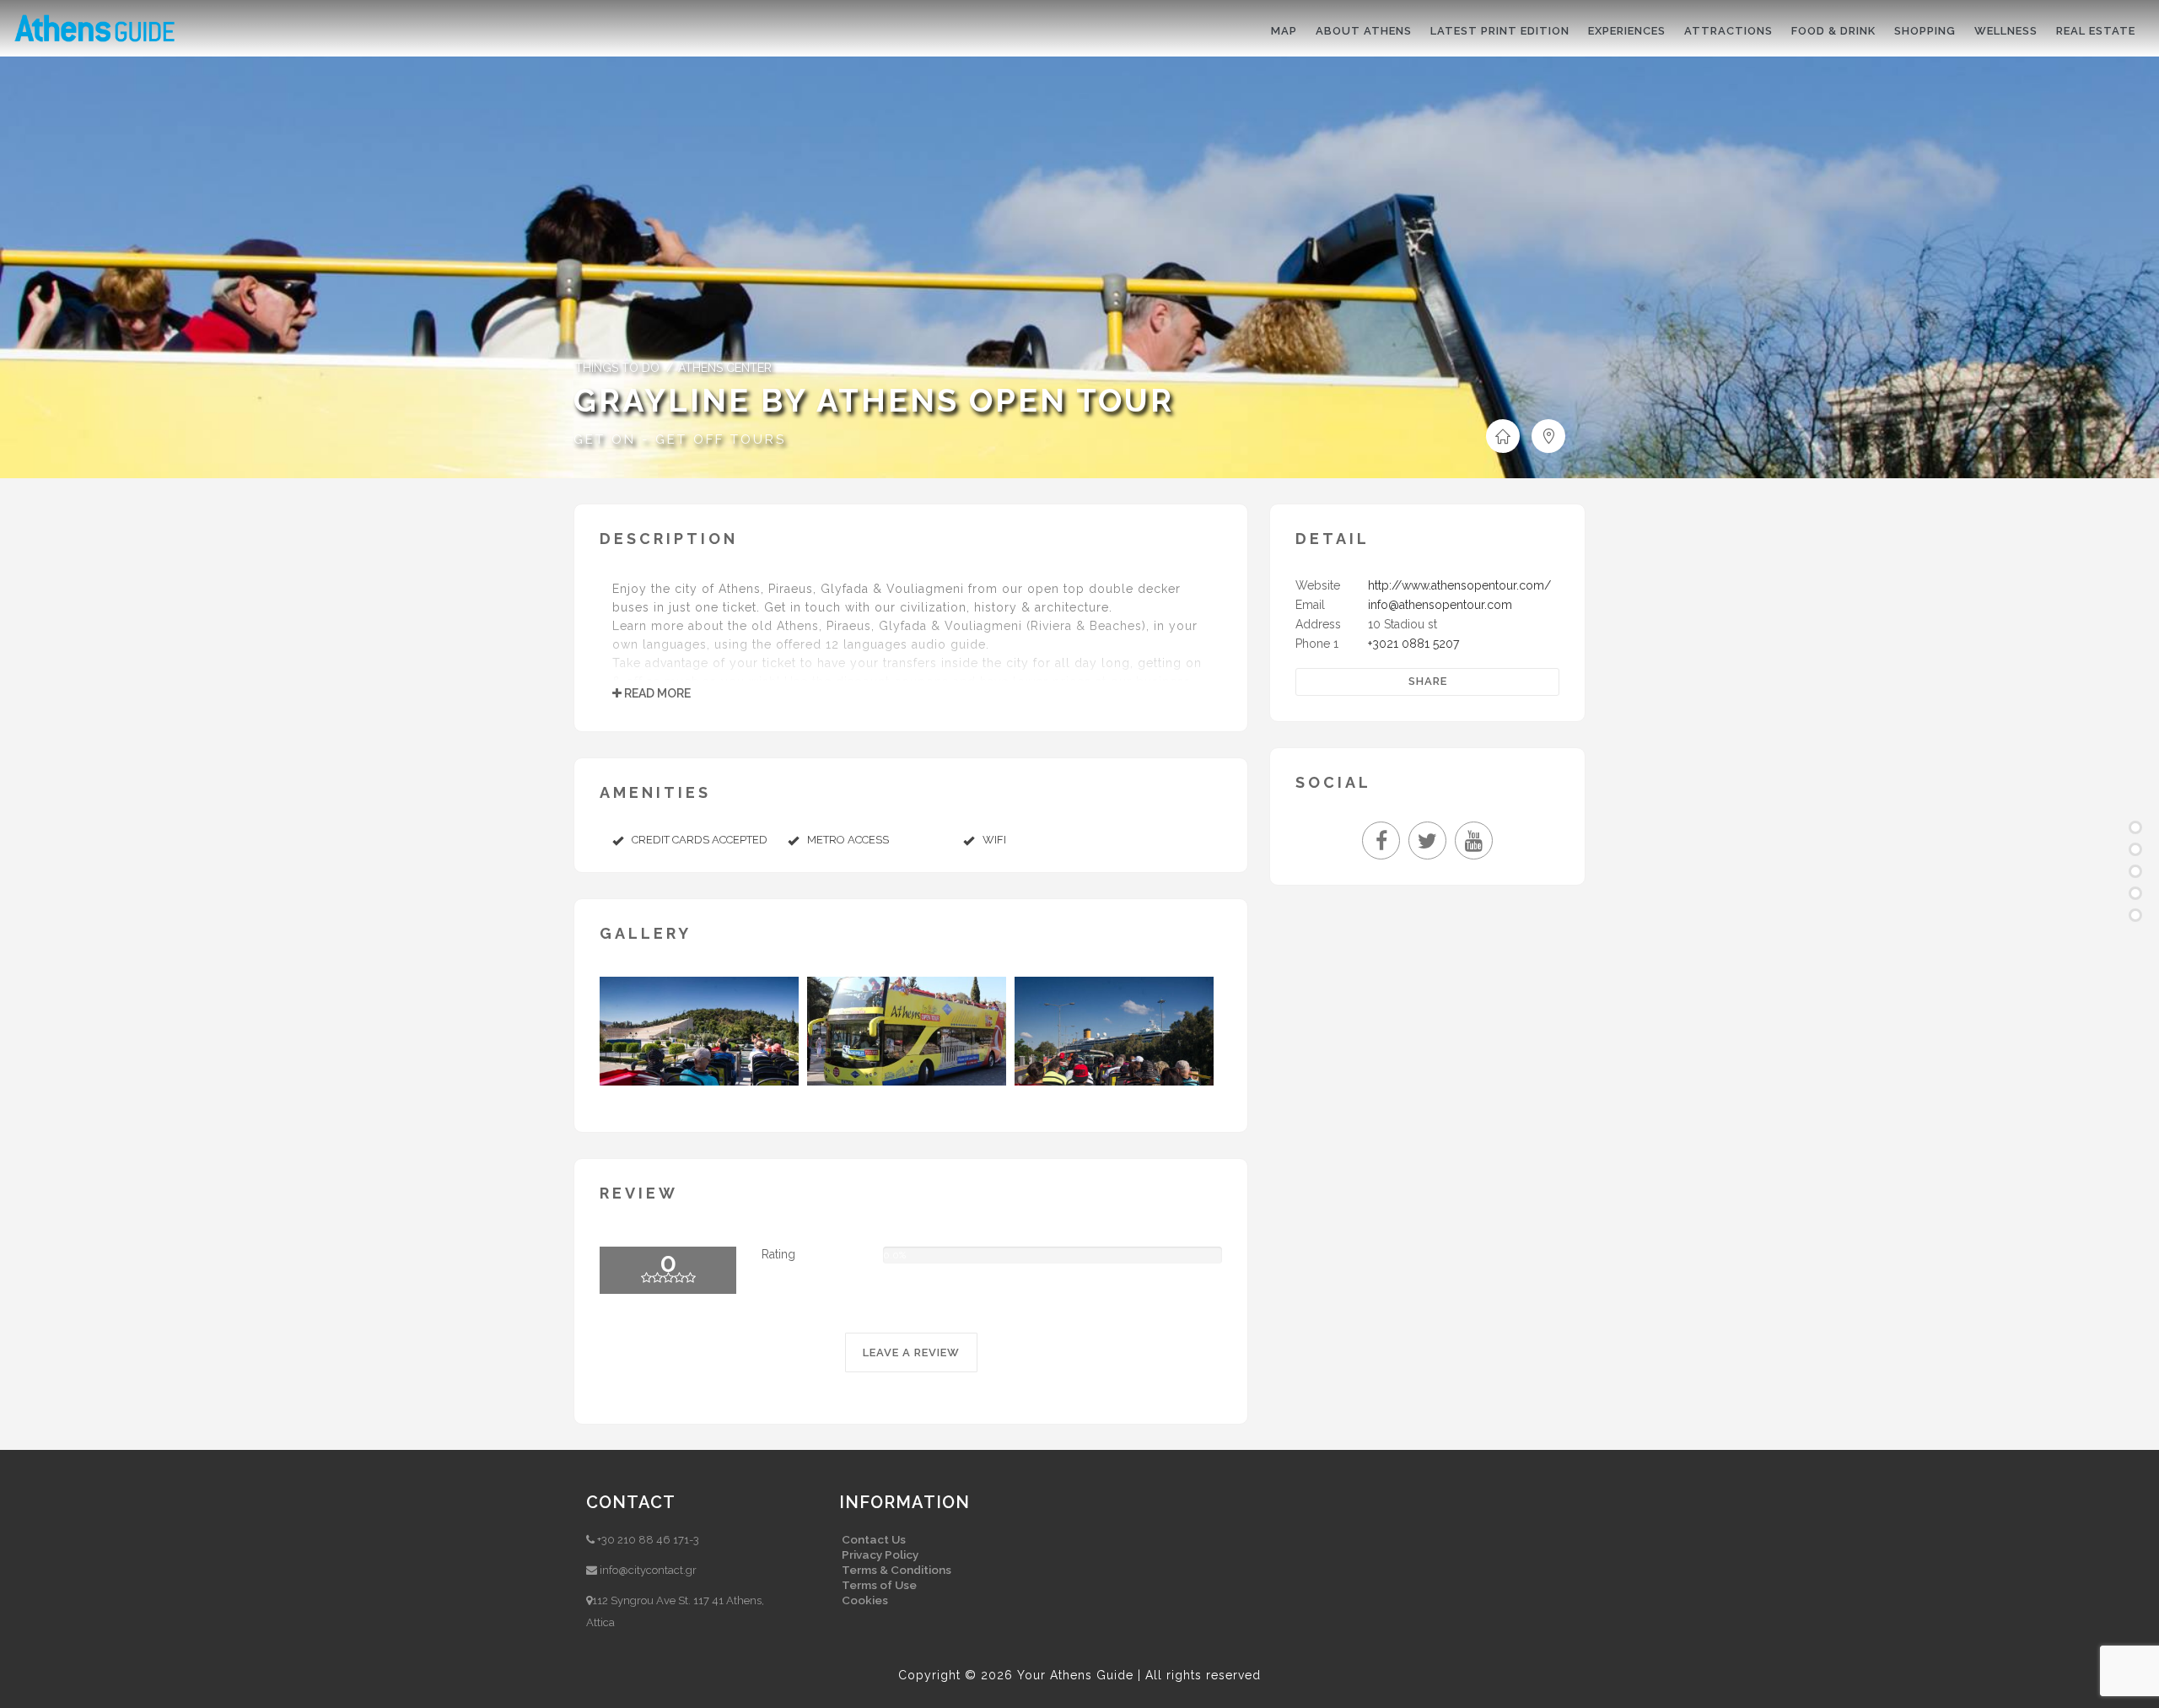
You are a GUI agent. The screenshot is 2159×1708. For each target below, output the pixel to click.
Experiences (1627, 31)
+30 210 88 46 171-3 (648, 1540)
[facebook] (1385, 844)
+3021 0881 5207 (1413, 644)
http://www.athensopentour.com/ (1459, 585)
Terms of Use (879, 1585)
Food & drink (1833, 31)
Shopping (1925, 31)
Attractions (1728, 31)
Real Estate (2096, 31)
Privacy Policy (880, 1554)
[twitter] (1432, 844)
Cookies (865, 1600)
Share (1428, 681)
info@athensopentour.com (1440, 605)
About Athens (1364, 31)
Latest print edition (1500, 31)
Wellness (2006, 31)
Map (1284, 31)
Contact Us (874, 1539)
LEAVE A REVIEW (911, 1352)
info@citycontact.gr (648, 1570)
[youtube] (1474, 844)
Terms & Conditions (896, 1570)
